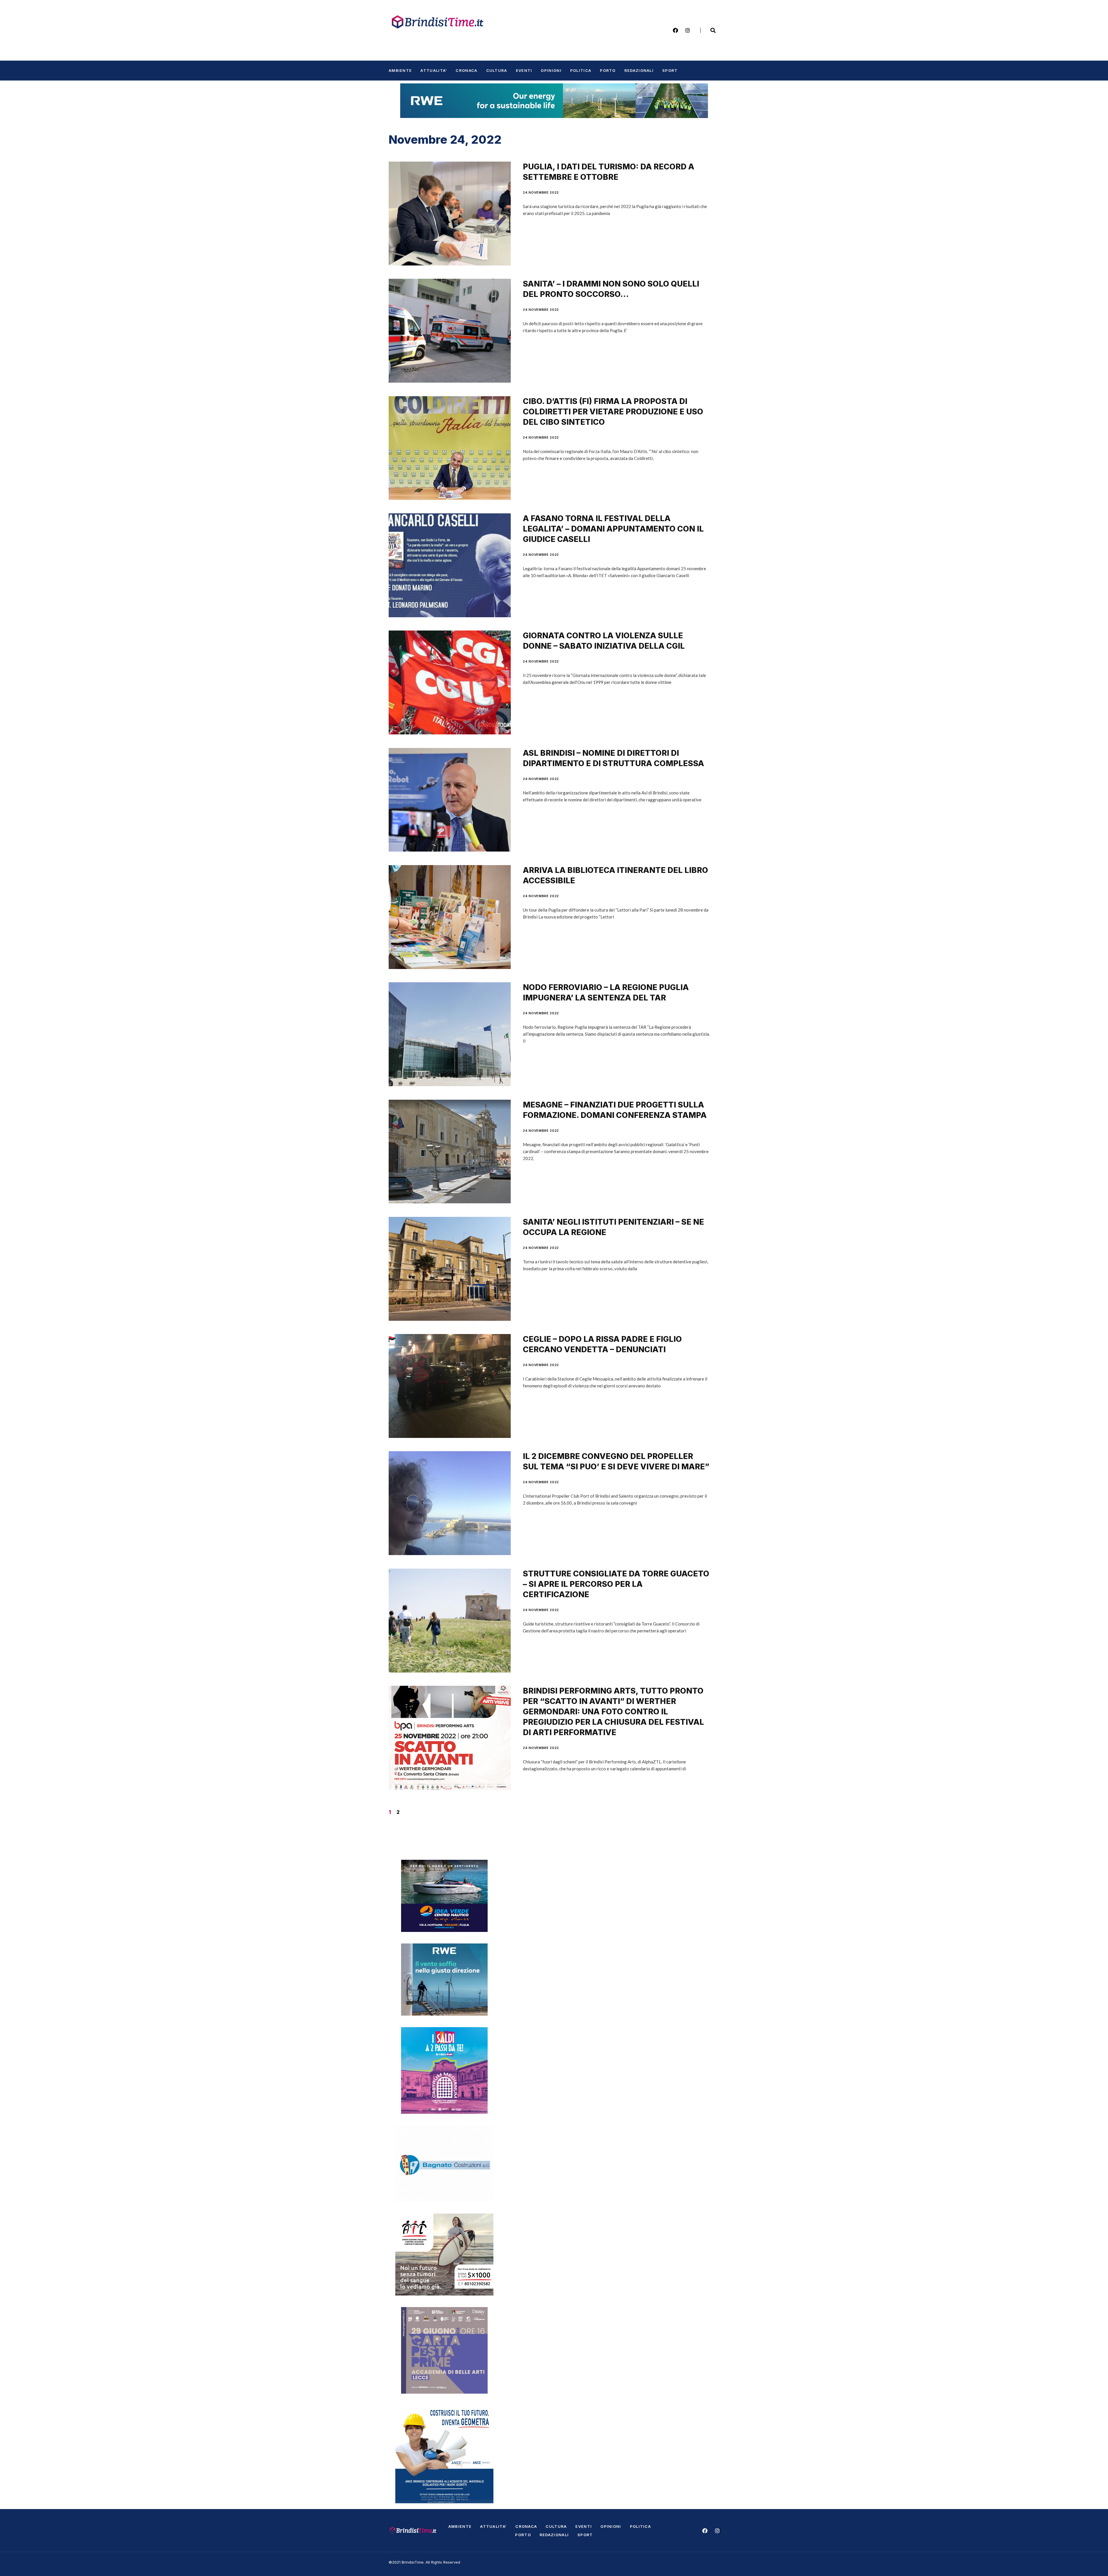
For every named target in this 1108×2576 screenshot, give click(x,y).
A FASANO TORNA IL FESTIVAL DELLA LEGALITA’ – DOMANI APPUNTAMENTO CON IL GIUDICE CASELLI (613, 529)
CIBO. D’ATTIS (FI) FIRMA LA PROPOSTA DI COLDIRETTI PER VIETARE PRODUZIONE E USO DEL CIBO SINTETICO (613, 412)
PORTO (608, 70)
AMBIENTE (400, 70)
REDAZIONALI (639, 70)
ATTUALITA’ (434, 70)
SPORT (670, 70)
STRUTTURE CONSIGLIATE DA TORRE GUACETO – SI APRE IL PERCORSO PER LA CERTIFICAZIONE (616, 1584)
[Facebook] (675, 30)
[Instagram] (688, 30)
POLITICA (581, 70)
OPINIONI (551, 70)
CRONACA (466, 70)
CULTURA (497, 70)
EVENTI (524, 70)
